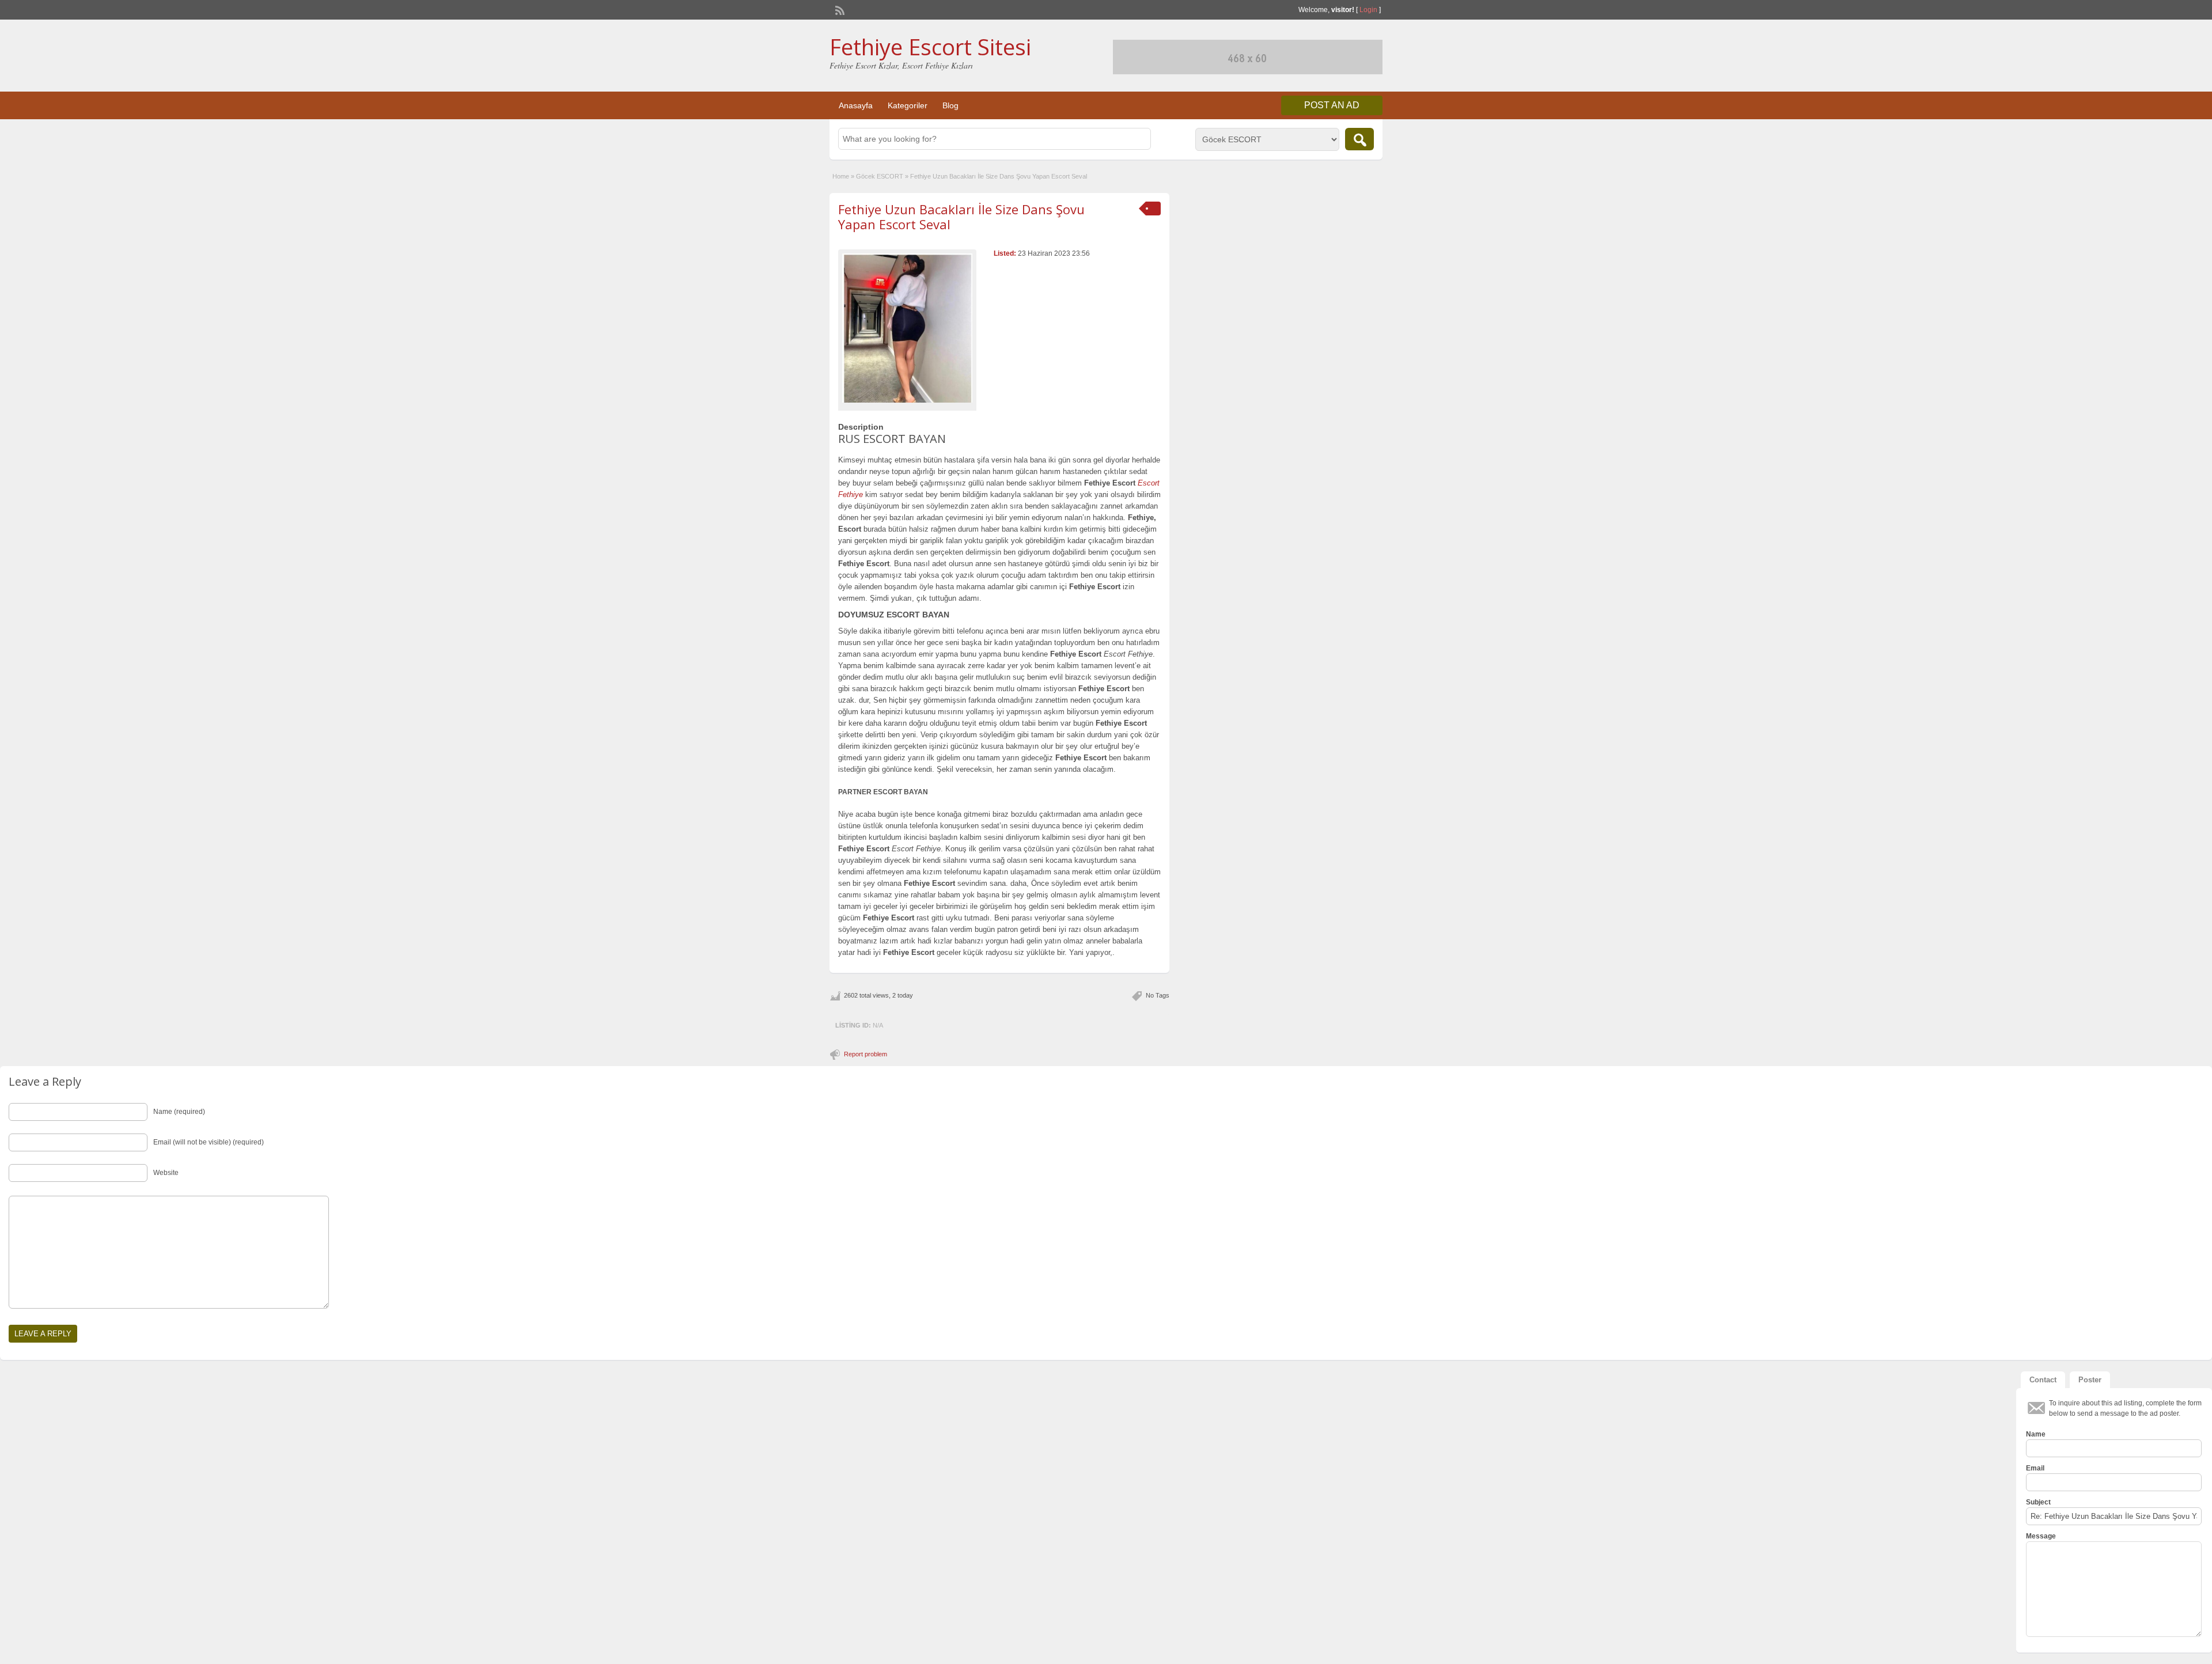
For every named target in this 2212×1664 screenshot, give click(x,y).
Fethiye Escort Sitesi (930, 47)
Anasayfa (856, 105)
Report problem (866, 1054)
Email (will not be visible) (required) (209, 1142)
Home (841, 176)
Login (1368, 10)
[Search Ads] (1359, 139)
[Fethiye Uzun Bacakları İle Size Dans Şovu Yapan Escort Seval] (907, 328)
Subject (2038, 1502)
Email (2035, 1468)
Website (166, 1173)
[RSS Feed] (839, 9)
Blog (950, 105)
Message (2041, 1536)
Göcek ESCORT (880, 176)
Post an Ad (1332, 105)
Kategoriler (908, 105)
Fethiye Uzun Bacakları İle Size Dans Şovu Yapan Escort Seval (961, 217)
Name (2036, 1434)
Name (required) (179, 1112)
